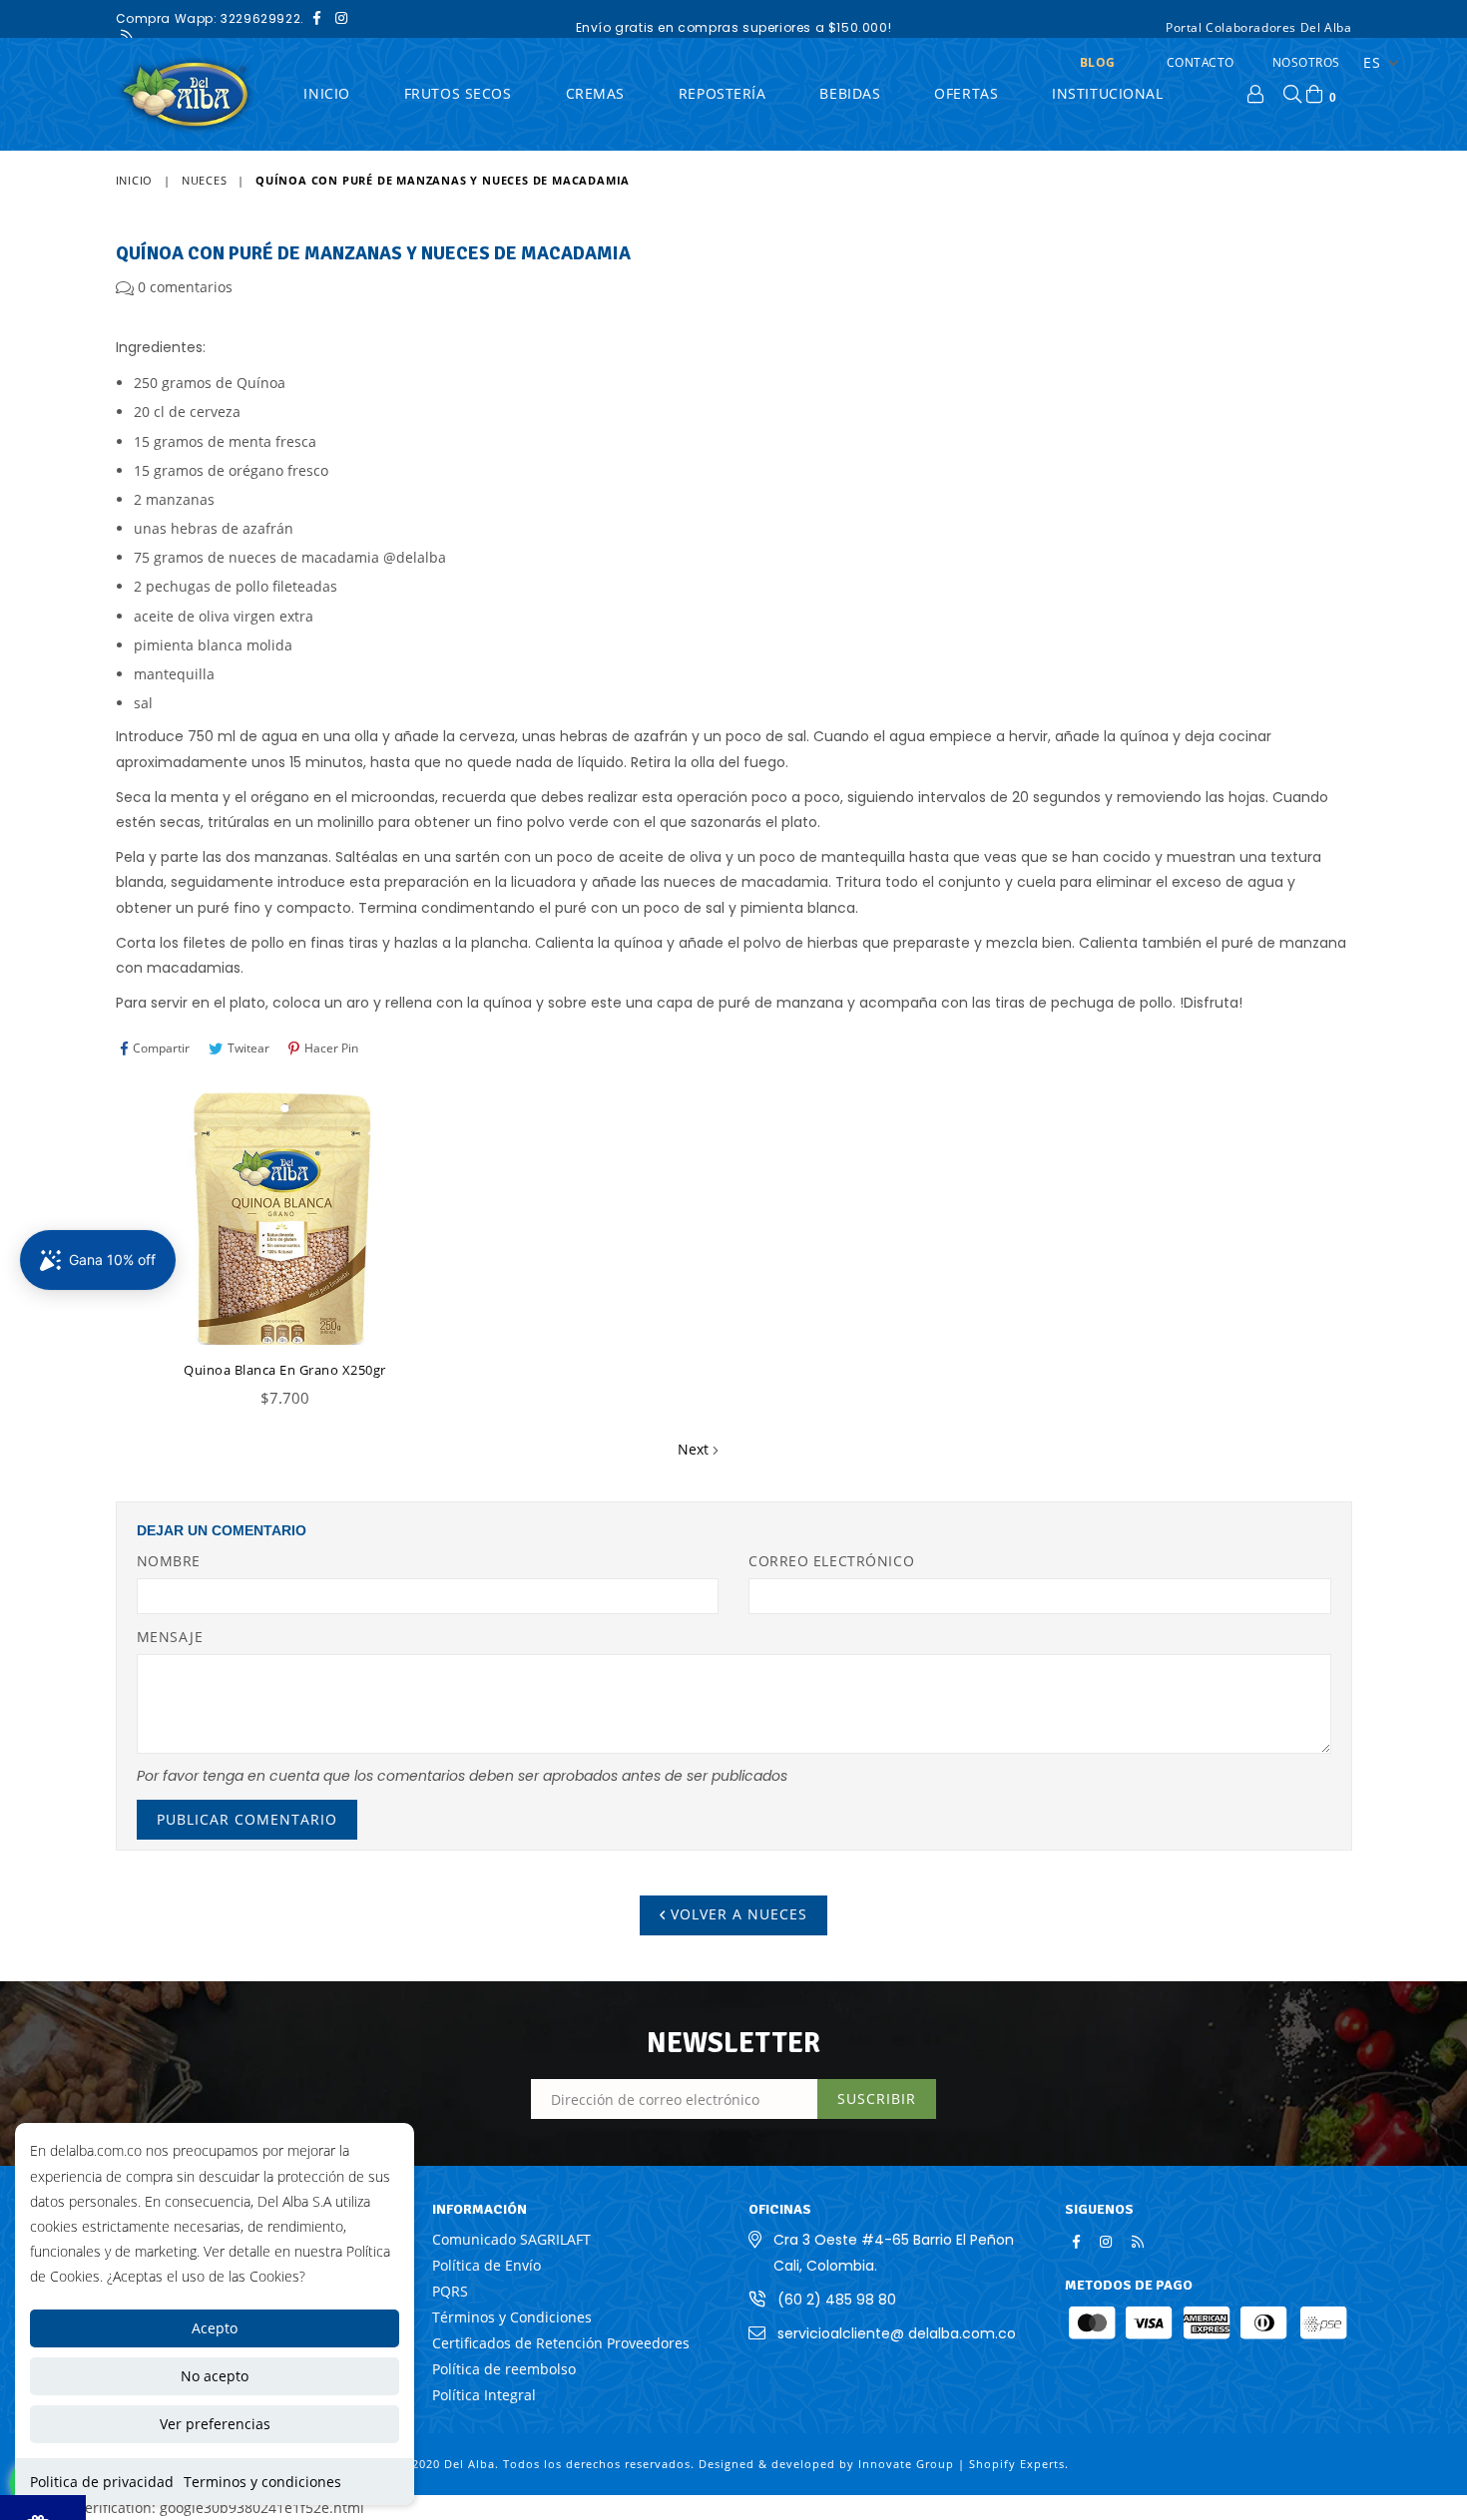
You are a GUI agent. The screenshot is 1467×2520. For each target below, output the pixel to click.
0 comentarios (185, 287)
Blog (1098, 62)
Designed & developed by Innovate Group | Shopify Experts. (884, 2464)
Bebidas (850, 93)
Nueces (205, 180)
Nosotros (1306, 62)
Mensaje (170, 1637)
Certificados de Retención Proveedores (561, 2343)
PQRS (450, 2291)
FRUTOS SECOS (458, 93)
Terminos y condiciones (262, 2482)
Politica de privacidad (102, 2482)
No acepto (215, 2376)
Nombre (169, 1561)
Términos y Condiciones (512, 2317)
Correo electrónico (831, 1561)
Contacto (1201, 62)
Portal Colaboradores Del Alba (1258, 27)
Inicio (135, 180)
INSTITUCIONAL (1107, 93)
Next (693, 1449)
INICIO (326, 93)
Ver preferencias (215, 2424)
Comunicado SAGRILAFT (511, 2239)
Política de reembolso (504, 2369)
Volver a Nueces (736, 1914)
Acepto (215, 2328)
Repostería (723, 93)
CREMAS (595, 93)
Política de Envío (487, 2265)
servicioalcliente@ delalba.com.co (897, 2333)
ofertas (966, 93)
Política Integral (484, 2395)
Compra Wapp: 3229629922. (210, 18)
